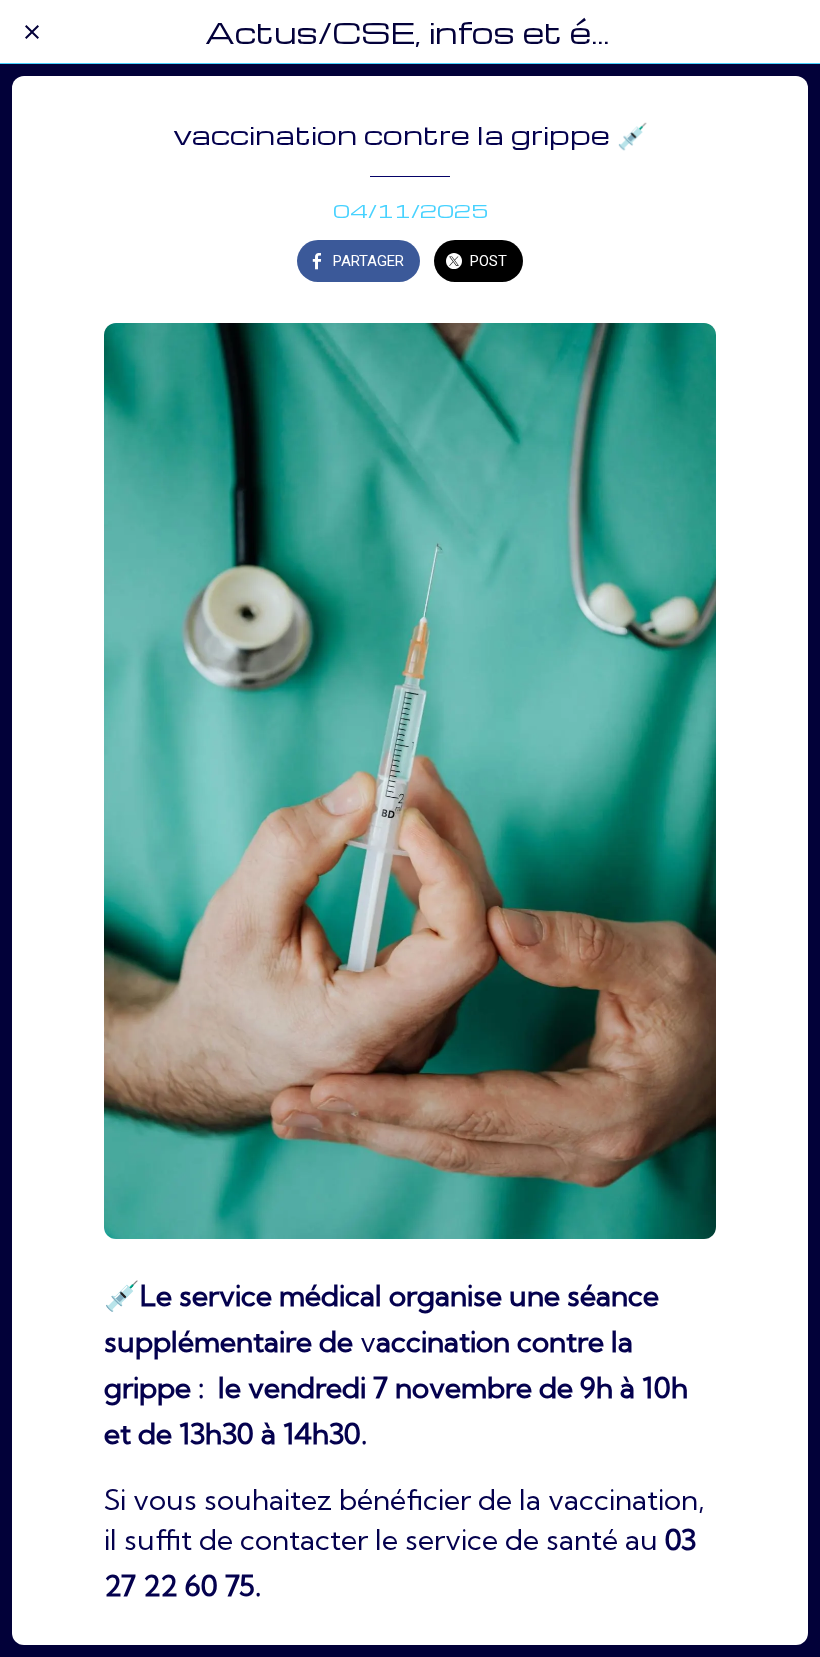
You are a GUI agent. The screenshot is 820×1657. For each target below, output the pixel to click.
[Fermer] (32, 32)
